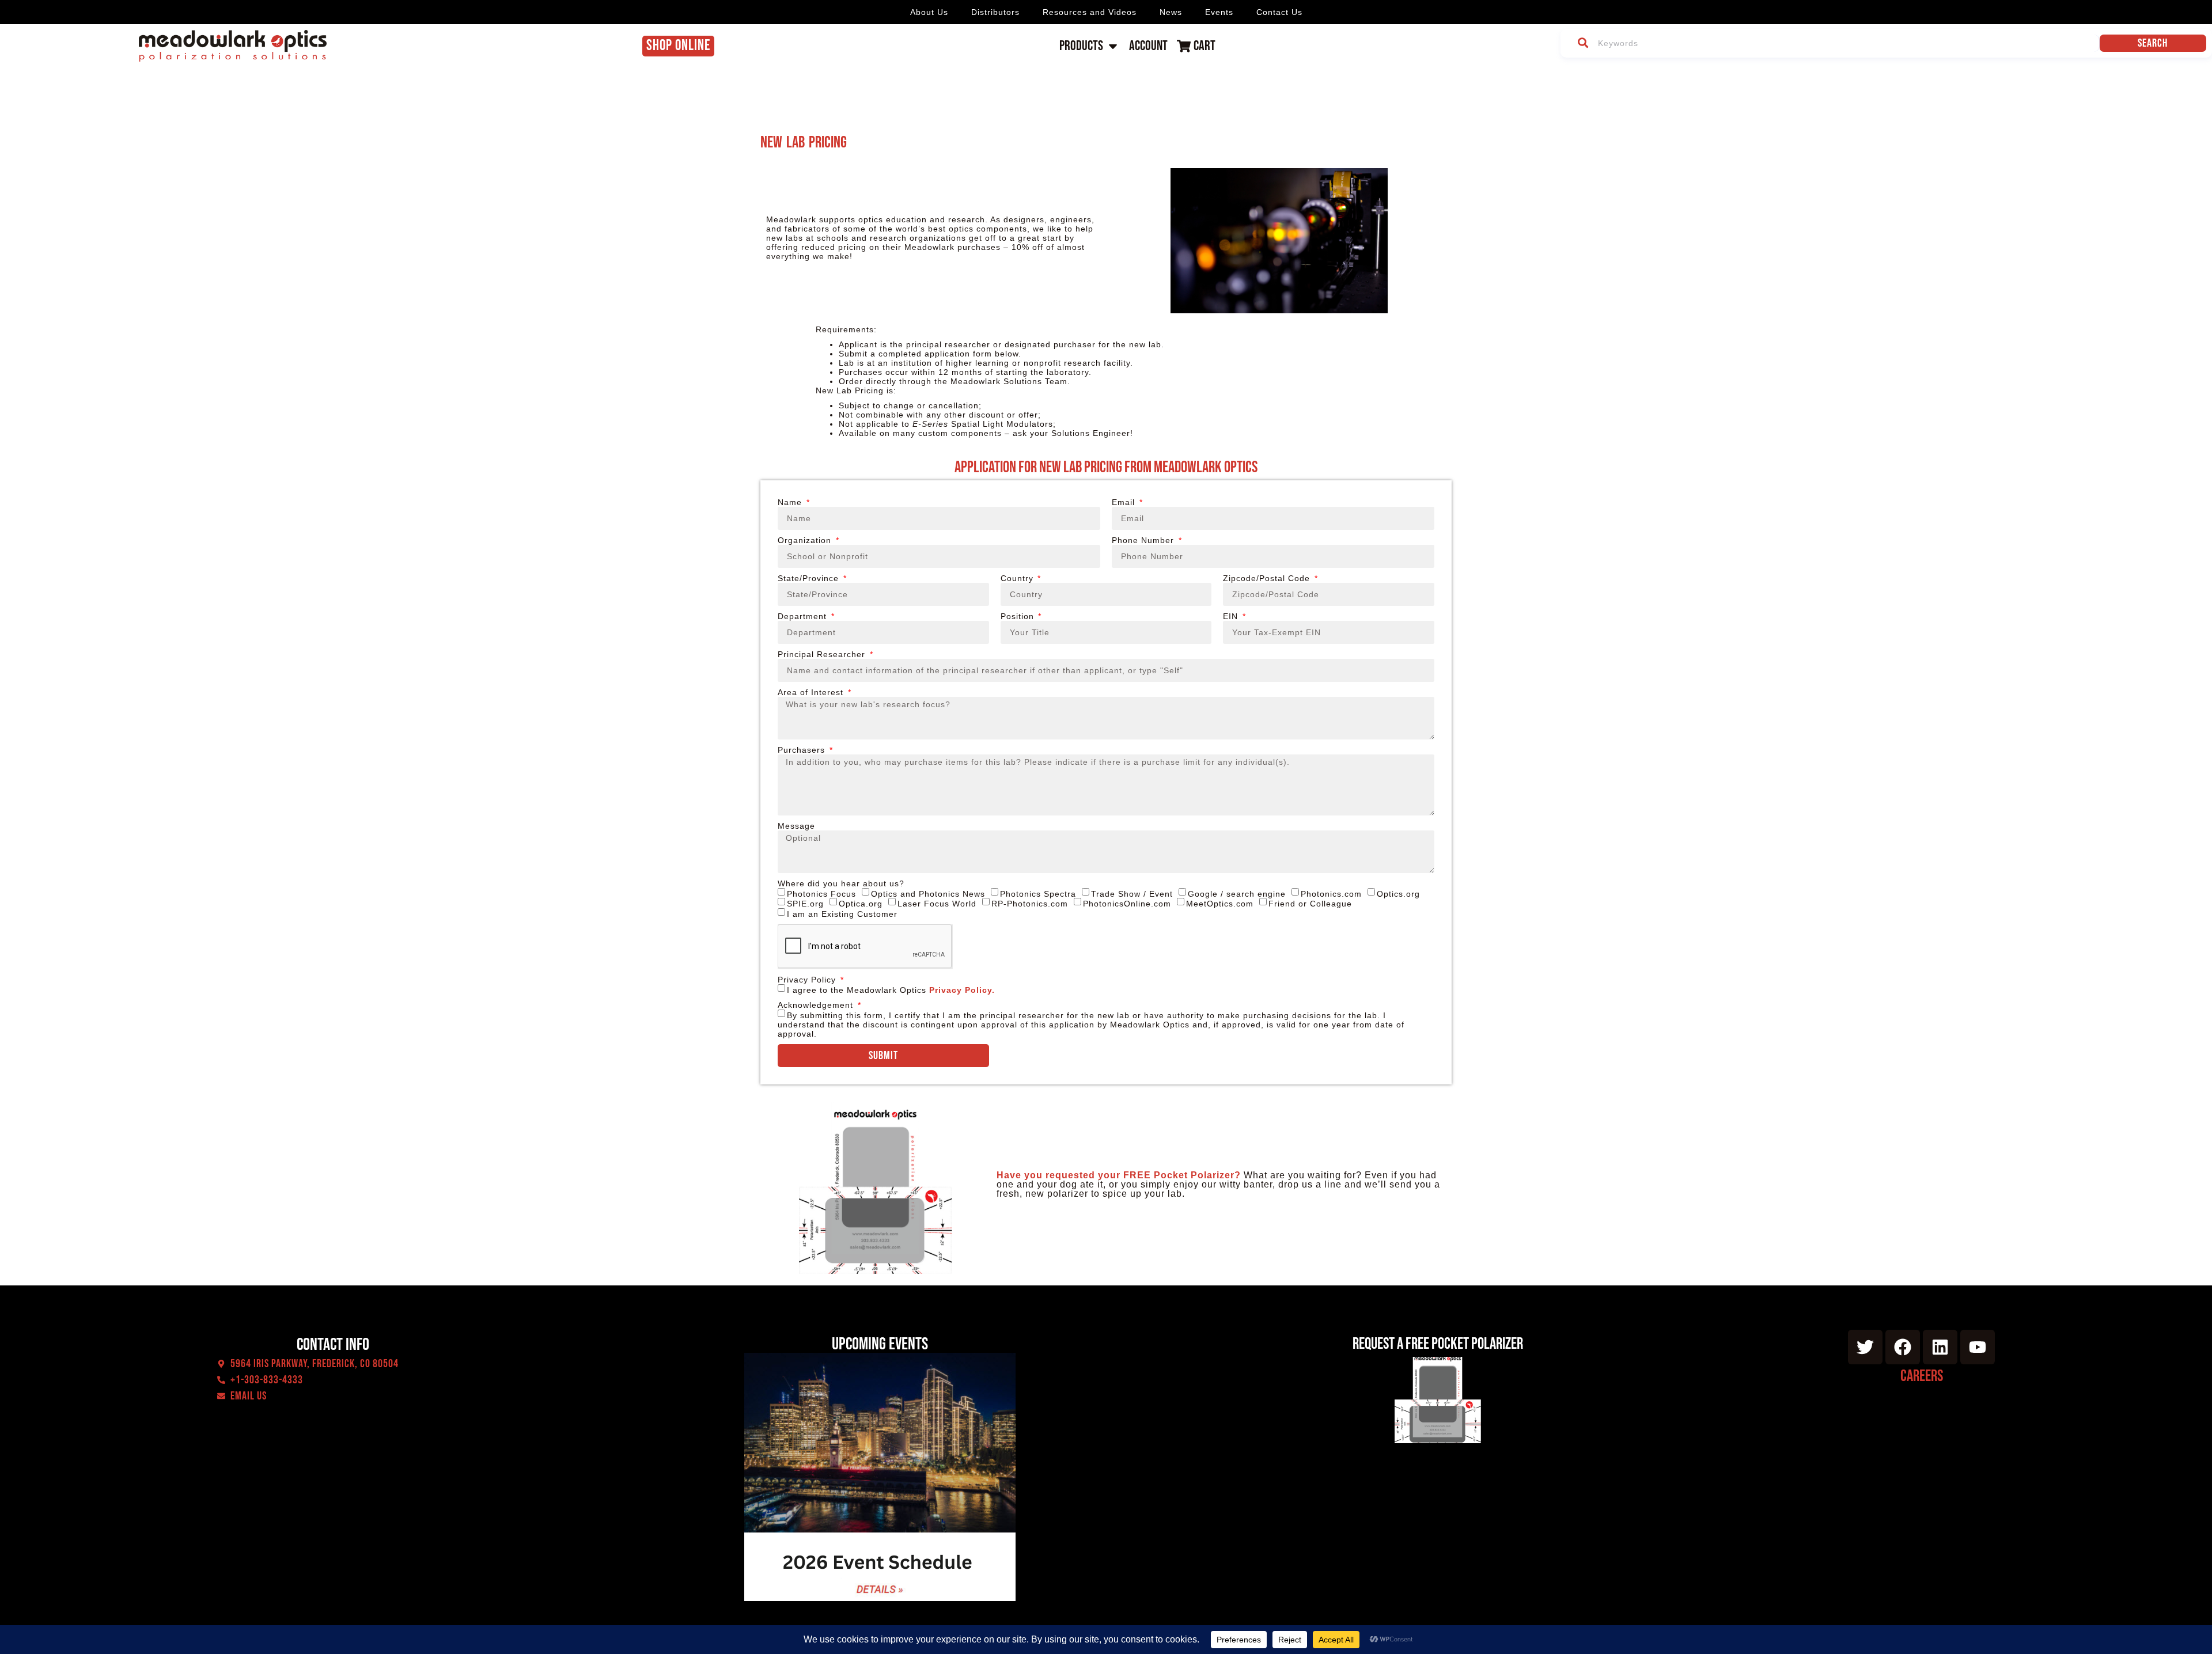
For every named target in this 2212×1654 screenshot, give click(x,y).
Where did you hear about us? (841, 883)
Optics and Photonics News (928, 893)
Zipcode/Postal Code (1268, 578)
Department (804, 616)
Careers (1922, 1376)
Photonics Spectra (1038, 893)
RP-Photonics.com (1030, 904)
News (1171, 12)
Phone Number (1144, 540)
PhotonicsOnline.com (1127, 904)
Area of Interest (812, 692)
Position (1019, 616)
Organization (806, 540)
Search (2153, 43)
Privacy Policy (808, 980)
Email (1125, 502)
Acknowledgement (817, 1005)
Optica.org (861, 904)
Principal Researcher (823, 654)
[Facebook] (1903, 1347)
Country (1018, 578)
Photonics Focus (821, 893)
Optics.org (1398, 893)
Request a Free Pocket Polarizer (1438, 1344)
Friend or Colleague (1310, 904)
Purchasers (803, 750)
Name (791, 502)
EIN (1232, 616)
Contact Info (333, 1345)
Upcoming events (880, 1344)
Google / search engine (1237, 893)
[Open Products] (1113, 46)
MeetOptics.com (1220, 904)
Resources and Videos (1090, 12)
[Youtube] (1978, 1347)
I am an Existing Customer (842, 914)
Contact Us (1279, 12)
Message (796, 826)
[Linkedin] (1940, 1347)
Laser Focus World (937, 904)
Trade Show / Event (1132, 893)
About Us (929, 12)
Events (1219, 12)
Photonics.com (1331, 893)
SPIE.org (805, 904)
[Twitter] (1865, 1347)
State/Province (810, 578)
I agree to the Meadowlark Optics (891, 990)
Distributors (995, 12)
